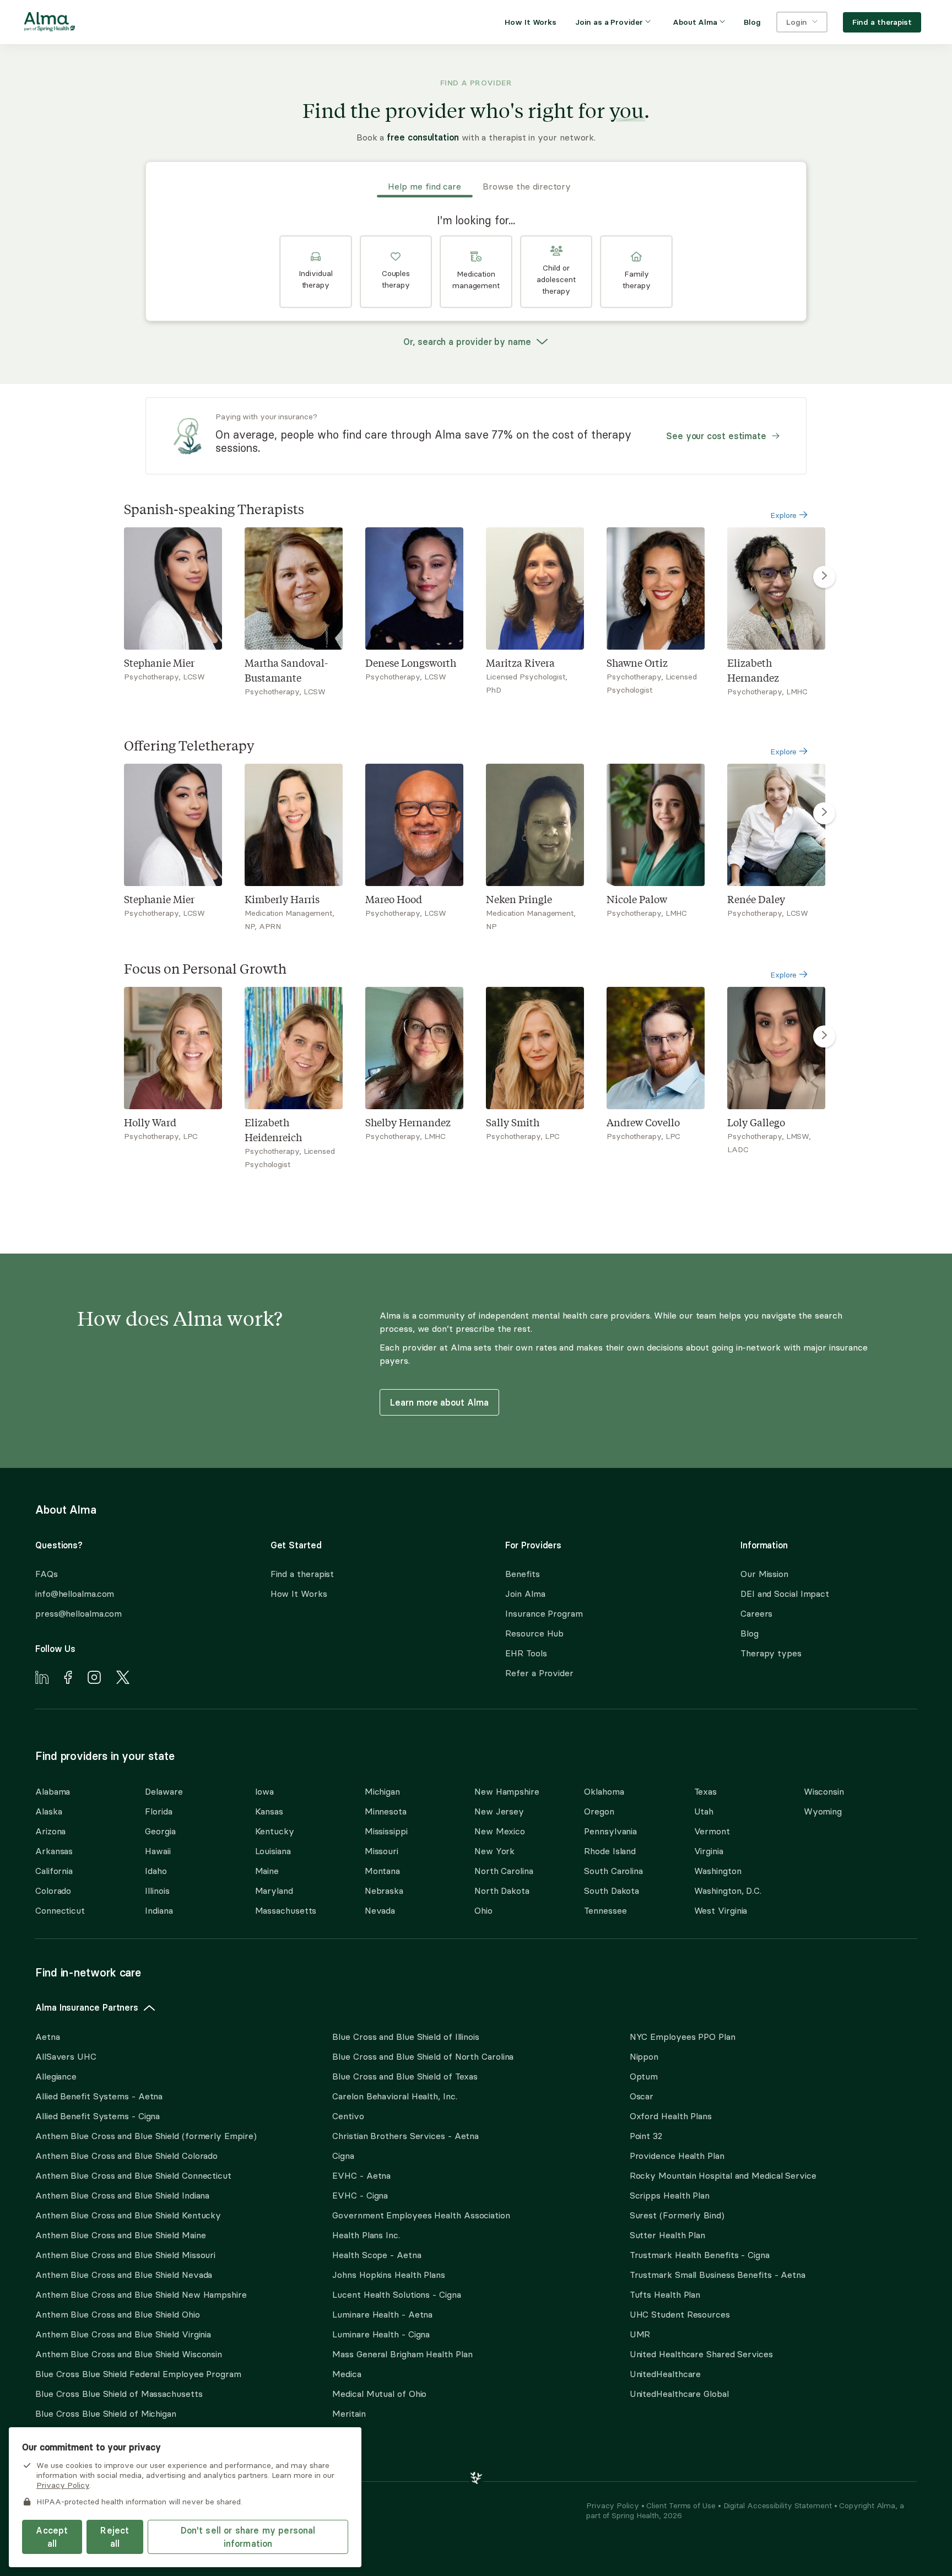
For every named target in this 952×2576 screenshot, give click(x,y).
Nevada (380, 1910)
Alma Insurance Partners (87, 2007)
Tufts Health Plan (665, 2294)
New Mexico (500, 1831)
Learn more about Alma (439, 1402)
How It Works (299, 1594)
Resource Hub (534, 1633)
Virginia (709, 1851)
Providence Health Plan (677, 2156)
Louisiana (273, 1851)
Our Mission (764, 1574)
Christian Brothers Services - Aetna (405, 2136)
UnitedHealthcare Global (679, 2394)
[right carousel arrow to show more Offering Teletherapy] (824, 813)
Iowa (265, 1791)
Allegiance (56, 2076)
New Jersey (499, 1811)
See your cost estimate (716, 436)
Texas (706, 1791)
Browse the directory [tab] (527, 186)
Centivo (348, 2116)
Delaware (164, 1791)
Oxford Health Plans (671, 2116)
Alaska (48, 1811)
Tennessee (605, 1910)
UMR (640, 2334)
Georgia (160, 1831)
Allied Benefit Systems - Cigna (98, 2116)
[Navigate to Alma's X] (123, 1679)
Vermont (712, 1831)
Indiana (159, 1910)
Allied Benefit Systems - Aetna (99, 2096)
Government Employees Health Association (421, 2215)
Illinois (157, 1891)
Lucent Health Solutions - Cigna (396, 2294)
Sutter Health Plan (667, 2235)
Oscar (642, 2096)
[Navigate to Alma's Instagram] (94, 1679)
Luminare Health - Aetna (382, 2314)
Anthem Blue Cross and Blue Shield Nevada (124, 2275)
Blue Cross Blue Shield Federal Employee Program (138, 2374)
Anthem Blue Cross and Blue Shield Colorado (126, 2156)
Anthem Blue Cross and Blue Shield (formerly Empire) (146, 2136)
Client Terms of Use (682, 2505)
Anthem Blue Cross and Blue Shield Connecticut (133, 2175)
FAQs (47, 1574)
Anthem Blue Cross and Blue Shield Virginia (123, 2334)
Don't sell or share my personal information (248, 2537)
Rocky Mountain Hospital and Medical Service (723, 2175)
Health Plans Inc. (366, 2235)
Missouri (382, 1851)
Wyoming (823, 1811)
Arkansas (54, 1851)
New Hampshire (507, 1791)
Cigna (343, 2156)
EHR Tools (526, 1653)
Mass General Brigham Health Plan (402, 2354)
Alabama (53, 1791)
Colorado (53, 1891)
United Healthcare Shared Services (701, 2354)
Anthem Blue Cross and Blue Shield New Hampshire (141, 2294)
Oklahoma (604, 1791)
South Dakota (612, 1891)
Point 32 (646, 2136)
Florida (158, 1811)
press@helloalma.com (79, 1613)
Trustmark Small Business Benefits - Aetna (718, 2275)
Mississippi (386, 1831)
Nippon (644, 2056)
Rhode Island (610, 1851)
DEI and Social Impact (785, 1594)
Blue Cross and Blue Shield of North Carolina (423, 2056)
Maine (267, 1871)
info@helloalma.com (75, 1594)
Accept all (52, 2537)
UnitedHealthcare (666, 2374)
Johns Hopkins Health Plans (389, 2275)
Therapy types (771, 1653)
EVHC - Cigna (360, 2195)
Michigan (382, 1791)
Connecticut (60, 1910)
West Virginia (721, 1910)
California (54, 1871)
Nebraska (384, 1891)
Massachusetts (286, 1910)
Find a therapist (302, 1574)
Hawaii (158, 1851)
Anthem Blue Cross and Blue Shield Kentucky (128, 2215)
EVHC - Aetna (361, 2175)
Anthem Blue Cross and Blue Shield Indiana (122, 2195)
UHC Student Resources (680, 2314)
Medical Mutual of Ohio (379, 2394)
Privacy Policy (614, 2505)
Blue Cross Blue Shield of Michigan (106, 2413)
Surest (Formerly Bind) (677, 2215)
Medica (347, 2374)
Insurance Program (544, 1613)
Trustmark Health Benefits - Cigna (700, 2255)
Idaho (156, 1871)
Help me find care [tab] (424, 186)
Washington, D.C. (728, 1891)
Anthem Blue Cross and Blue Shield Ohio (118, 2314)
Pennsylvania (610, 1831)
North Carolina (504, 1871)
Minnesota (386, 1811)
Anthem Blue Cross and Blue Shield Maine (121, 2235)
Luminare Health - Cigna (381, 2334)
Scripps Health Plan (670, 2195)
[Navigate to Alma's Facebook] (68, 1679)
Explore (785, 515)
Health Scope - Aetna (377, 2255)
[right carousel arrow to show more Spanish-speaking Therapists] (824, 577)
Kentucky (275, 1831)
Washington (718, 1871)
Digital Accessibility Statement (779, 2505)
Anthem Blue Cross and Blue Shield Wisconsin (129, 2354)
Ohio (483, 1910)
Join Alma (525, 1594)
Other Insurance (69, 2448)
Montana (382, 1871)
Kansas (269, 1811)
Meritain (349, 2413)
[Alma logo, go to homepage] (50, 24)
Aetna (48, 2037)
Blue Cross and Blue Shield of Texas (405, 2076)
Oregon (599, 1811)
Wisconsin (824, 1791)
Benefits (522, 1574)
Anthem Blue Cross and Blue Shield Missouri (125, 2255)
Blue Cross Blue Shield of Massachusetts (119, 2394)
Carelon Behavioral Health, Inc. (394, 2096)
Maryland (274, 1891)
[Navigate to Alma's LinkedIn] (42, 1679)
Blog (750, 1633)
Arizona (50, 1831)
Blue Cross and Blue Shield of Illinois (406, 2037)
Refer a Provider (539, 1673)
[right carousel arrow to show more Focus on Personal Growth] (824, 1036)
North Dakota (502, 1891)
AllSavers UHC (66, 2056)
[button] (316, 272)
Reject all (115, 2537)
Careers (756, 1613)
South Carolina (613, 1871)
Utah (704, 1811)
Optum (644, 2076)
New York (494, 1851)
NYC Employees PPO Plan (683, 2037)
